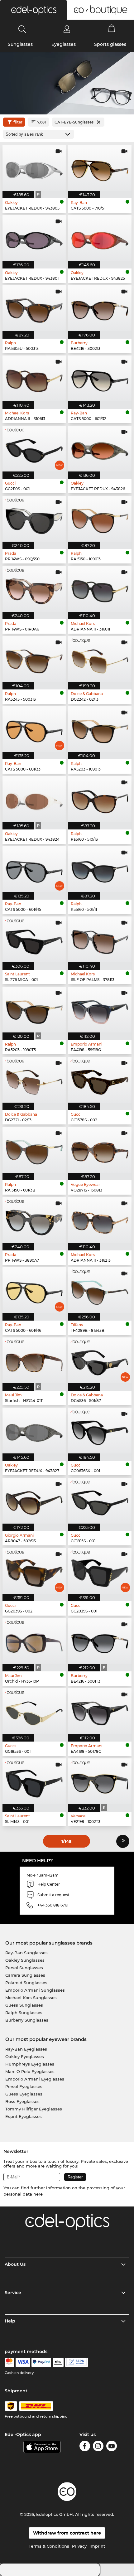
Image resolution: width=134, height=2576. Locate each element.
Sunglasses (20, 44)
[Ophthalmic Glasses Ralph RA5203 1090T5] (34, 1010)
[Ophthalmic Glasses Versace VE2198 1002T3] (100, 1781)
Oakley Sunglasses (25, 1960)
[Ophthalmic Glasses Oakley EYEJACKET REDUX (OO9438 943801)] (34, 238)
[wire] (77, 2362)
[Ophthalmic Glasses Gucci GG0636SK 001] (100, 1431)
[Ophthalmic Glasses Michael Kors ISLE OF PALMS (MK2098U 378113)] (100, 939)
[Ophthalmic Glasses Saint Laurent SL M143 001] (34, 1781)
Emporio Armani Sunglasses (35, 1990)
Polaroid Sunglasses (26, 1983)
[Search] (22, 29)
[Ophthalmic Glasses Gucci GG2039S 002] (34, 1571)
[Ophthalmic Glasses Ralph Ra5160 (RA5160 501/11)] (100, 869)
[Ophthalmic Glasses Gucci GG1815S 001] (100, 1501)
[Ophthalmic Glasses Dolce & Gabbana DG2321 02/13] (34, 1080)
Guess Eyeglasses (24, 2094)
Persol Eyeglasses (24, 2086)
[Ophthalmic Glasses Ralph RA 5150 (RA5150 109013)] (100, 519)
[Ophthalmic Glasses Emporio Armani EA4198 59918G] (100, 1010)
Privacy (79, 2546)
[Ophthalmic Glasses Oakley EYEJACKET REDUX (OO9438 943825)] (100, 238)
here (38, 2194)
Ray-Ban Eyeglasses (26, 2049)
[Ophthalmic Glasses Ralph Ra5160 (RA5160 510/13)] (100, 799)
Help (10, 2321)
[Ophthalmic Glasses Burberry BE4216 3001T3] (100, 1641)
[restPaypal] (41, 2362)
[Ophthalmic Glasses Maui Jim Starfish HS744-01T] (34, 1360)
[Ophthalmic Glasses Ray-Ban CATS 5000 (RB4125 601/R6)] (34, 1290)
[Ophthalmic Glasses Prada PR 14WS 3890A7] (34, 1220)
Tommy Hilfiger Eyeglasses (34, 2109)
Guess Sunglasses (24, 2005)
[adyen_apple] (58, 2362)
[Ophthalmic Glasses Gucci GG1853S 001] (34, 1711)
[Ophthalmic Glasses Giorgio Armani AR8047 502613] (34, 1501)
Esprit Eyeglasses (24, 2116)
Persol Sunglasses (24, 1968)
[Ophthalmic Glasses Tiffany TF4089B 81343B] (100, 1290)
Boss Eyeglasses (22, 2101)
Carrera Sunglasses (25, 1975)
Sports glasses (110, 44)
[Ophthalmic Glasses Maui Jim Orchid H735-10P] (34, 1641)
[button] (33, 10)
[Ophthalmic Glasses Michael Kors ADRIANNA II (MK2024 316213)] (100, 1220)
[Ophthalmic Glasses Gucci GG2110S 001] (34, 449)
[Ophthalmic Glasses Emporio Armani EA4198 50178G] (100, 1711)
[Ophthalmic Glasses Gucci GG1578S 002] (100, 1080)
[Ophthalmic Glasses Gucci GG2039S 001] (100, 1571)
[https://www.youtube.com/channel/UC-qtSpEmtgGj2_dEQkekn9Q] (112, 2447)
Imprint (97, 2546)
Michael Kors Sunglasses (31, 1998)
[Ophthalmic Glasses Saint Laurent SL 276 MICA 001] (34, 939)
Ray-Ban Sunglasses (26, 1953)
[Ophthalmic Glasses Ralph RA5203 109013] (100, 729)
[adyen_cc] (9, 2362)
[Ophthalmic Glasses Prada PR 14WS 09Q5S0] (34, 519)
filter (18, 122)
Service (13, 2293)
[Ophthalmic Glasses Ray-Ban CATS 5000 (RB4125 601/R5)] (34, 869)
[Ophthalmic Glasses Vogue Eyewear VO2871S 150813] (100, 1150)
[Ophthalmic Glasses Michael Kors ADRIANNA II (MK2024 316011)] (100, 589)
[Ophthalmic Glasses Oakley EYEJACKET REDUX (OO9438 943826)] (100, 449)
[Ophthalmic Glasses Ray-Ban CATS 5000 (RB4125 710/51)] (100, 168)
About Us (15, 2264)
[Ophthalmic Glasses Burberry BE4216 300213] (100, 308)
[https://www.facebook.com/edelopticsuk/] (85, 2447)
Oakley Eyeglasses (25, 2056)
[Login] (67, 29)
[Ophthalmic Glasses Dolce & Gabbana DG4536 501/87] (100, 1360)
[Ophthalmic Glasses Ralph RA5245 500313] (34, 659)
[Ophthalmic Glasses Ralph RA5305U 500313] (34, 308)
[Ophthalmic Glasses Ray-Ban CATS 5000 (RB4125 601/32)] (100, 378)
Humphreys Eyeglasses (30, 2064)
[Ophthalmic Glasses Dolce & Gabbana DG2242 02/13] (100, 659)
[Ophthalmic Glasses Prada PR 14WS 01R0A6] (34, 589)
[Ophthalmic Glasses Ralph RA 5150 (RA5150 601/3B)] (34, 1150)
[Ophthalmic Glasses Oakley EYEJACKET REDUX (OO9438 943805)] (34, 168)
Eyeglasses (64, 44)
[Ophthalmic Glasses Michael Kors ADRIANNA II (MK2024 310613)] (34, 378)
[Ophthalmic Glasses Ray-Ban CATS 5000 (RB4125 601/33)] (34, 729)
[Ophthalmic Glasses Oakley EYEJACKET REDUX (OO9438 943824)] (34, 799)
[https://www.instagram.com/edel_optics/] (98, 2447)
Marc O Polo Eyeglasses (30, 2071)
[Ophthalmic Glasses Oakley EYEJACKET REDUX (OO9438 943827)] (34, 1431)
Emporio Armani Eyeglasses (35, 2079)
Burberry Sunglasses (27, 2020)
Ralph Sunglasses (24, 2013)
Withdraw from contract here (67, 2533)
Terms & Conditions (49, 2546)
